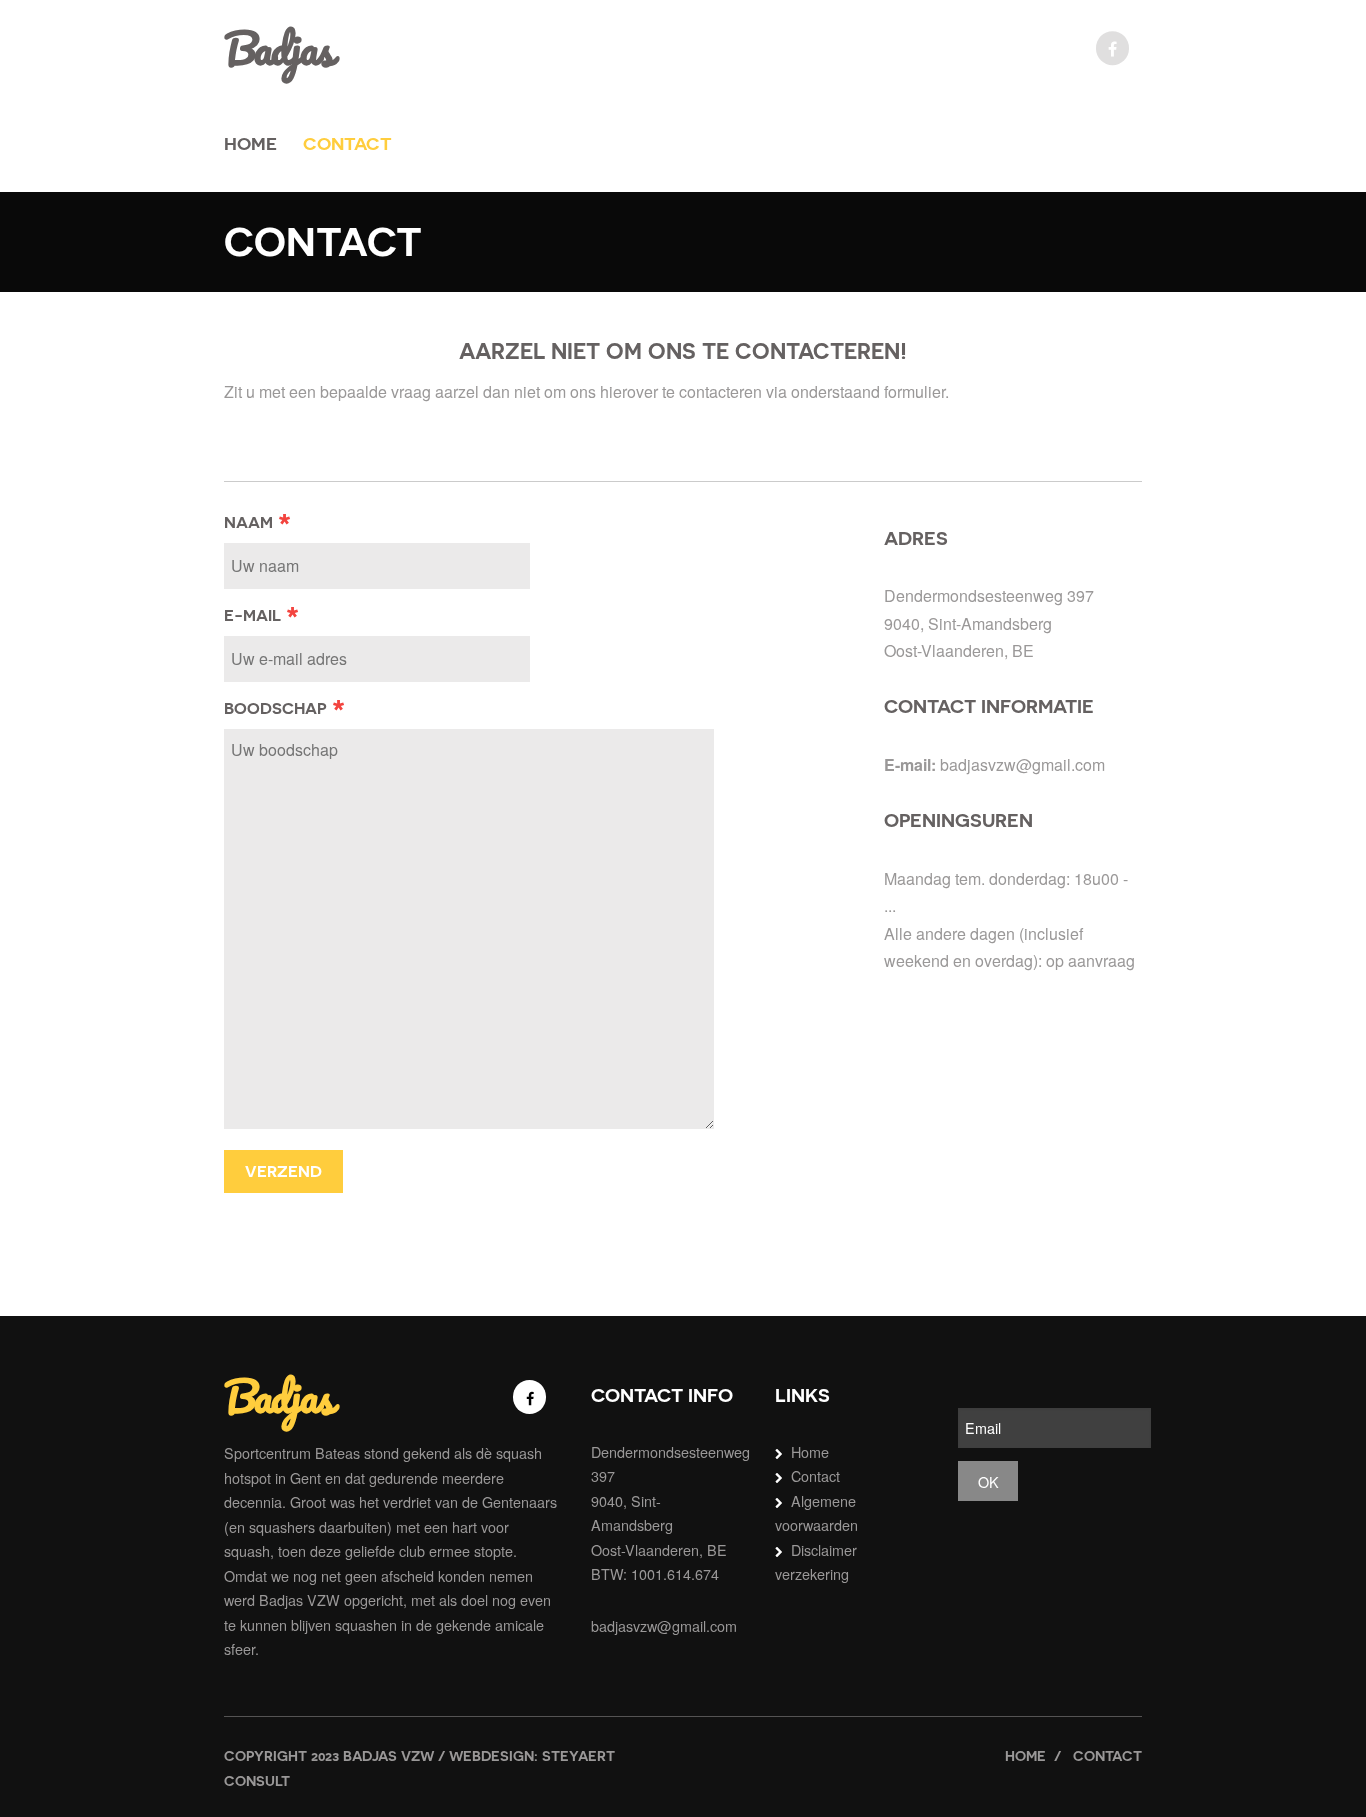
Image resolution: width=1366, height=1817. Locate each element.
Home (250, 143)
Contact (347, 143)
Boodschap (285, 708)
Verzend (283, 1171)
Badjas (278, 48)
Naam (258, 522)
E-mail (262, 615)
